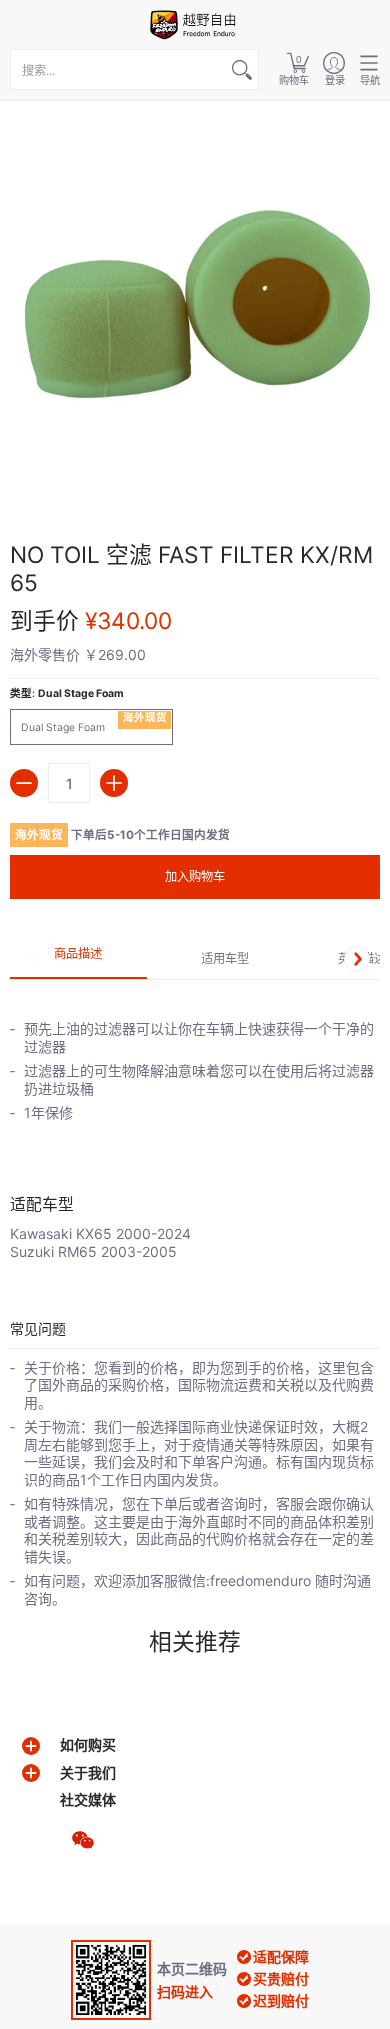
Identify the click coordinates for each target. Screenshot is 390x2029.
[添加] (114, 783)
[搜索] (242, 70)
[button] (294, 70)
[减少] (24, 783)
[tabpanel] (195, 1119)
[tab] (78, 960)
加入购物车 (195, 876)
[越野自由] (195, 25)
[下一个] (357, 959)
